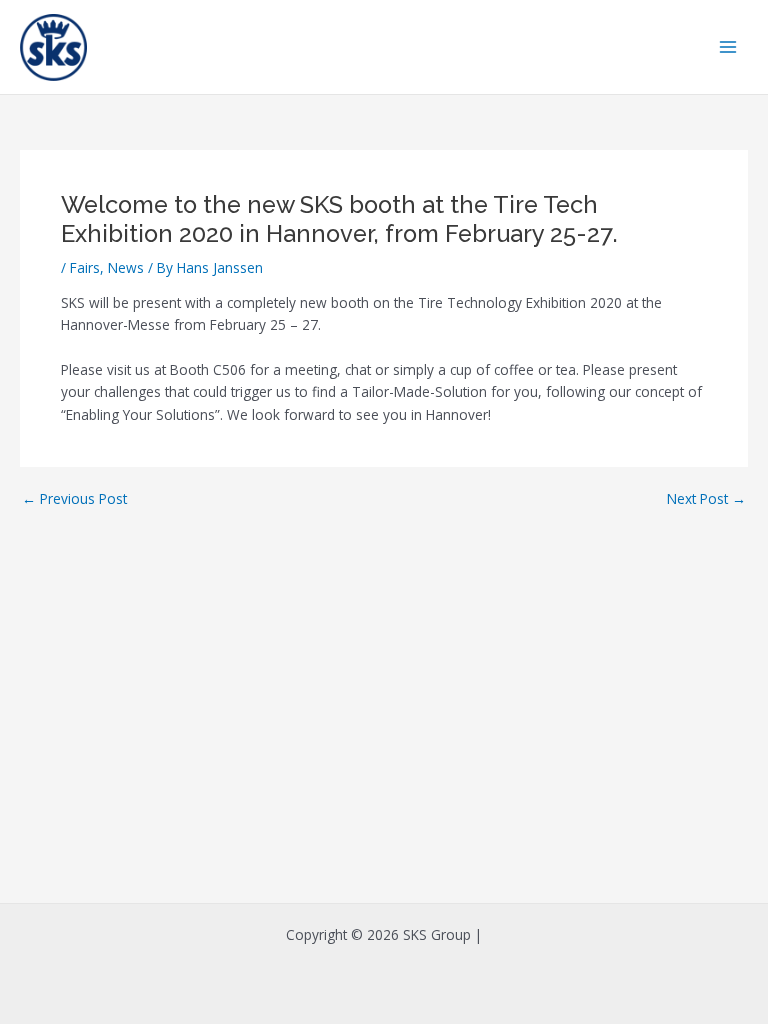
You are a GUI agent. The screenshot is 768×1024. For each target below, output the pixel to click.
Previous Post (74, 499)
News (126, 267)
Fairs (85, 267)
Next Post (706, 499)
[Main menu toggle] (728, 47)
